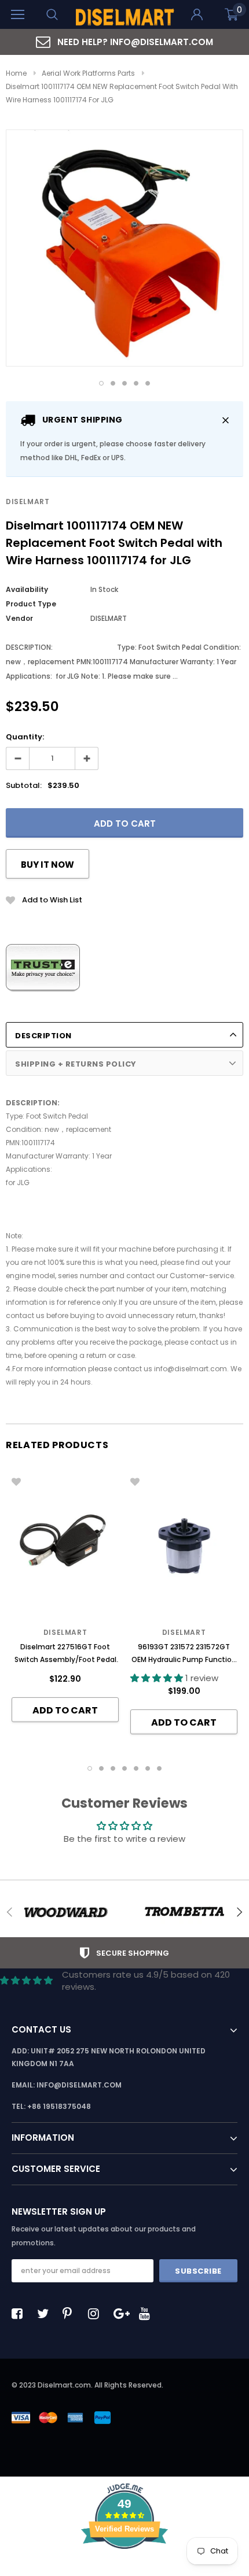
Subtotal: (24, 785)
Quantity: (25, 737)
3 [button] (124, 383)
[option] (124, 42)
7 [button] (159, 1768)
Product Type (31, 604)
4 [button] (136, 383)
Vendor (19, 618)
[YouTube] (148, 2314)
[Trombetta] (184, 1912)
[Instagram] (97, 2314)
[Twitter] (46, 2314)
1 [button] (101, 383)
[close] (226, 420)
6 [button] (148, 1768)
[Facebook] (20, 2314)
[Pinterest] (71, 2314)
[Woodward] (65, 1912)
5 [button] (148, 383)
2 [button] (113, 383)
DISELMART (28, 501)
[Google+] (122, 2314)
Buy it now (47, 865)
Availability (27, 589)
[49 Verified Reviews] (124, 2569)
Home (16, 73)
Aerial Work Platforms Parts (88, 73)
